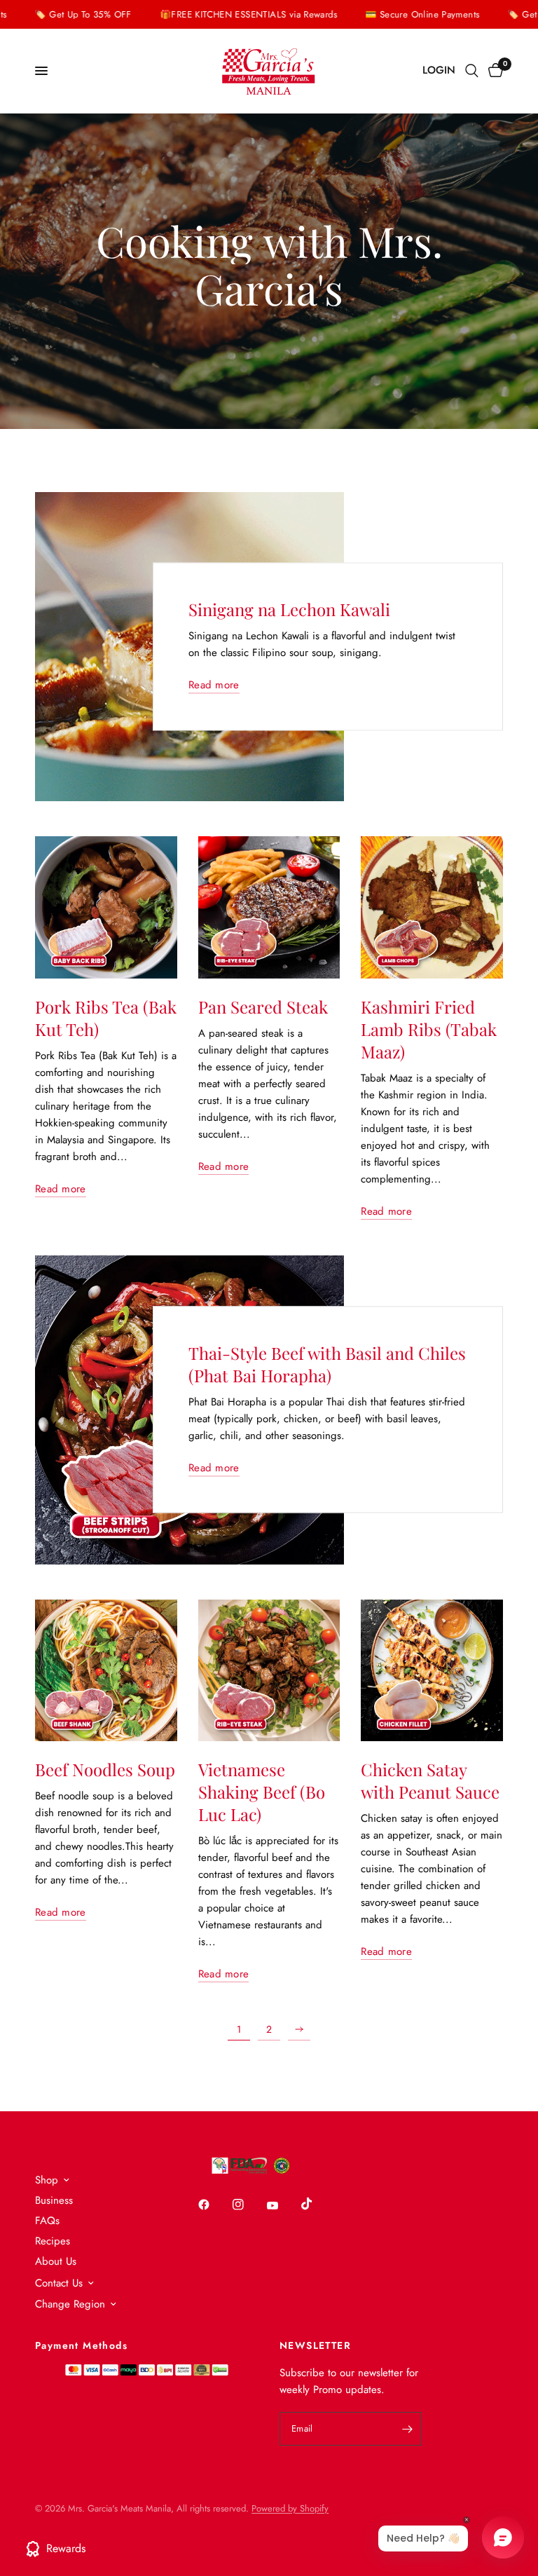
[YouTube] (282, 2206)
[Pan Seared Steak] (269, 907)
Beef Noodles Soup (105, 1769)
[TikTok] (317, 2204)
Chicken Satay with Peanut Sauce (430, 1780)
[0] (493, 71)
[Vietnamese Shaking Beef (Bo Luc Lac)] (269, 1671)
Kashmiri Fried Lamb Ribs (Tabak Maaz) (429, 1029)
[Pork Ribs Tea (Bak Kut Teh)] (106, 907)
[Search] (472, 71)
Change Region (70, 2304)
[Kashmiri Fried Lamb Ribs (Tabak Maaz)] (432, 907)
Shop (47, 2180)
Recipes (53, 2241)
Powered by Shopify (290, 2508)
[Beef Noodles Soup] (106, 1671)
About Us (56, 2261)
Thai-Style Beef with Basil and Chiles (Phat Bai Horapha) (327, 1365)
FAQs (47, 2221)
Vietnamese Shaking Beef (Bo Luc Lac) (262, 1792)
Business (54, 2200)
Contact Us (59, 2283)
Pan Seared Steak (263, 1007)
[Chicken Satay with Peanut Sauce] (432, 1671)
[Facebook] (214, 2204)
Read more (214, 686)
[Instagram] (248, 2204)
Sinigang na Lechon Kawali (289, 610)
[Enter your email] (408, 2429)
